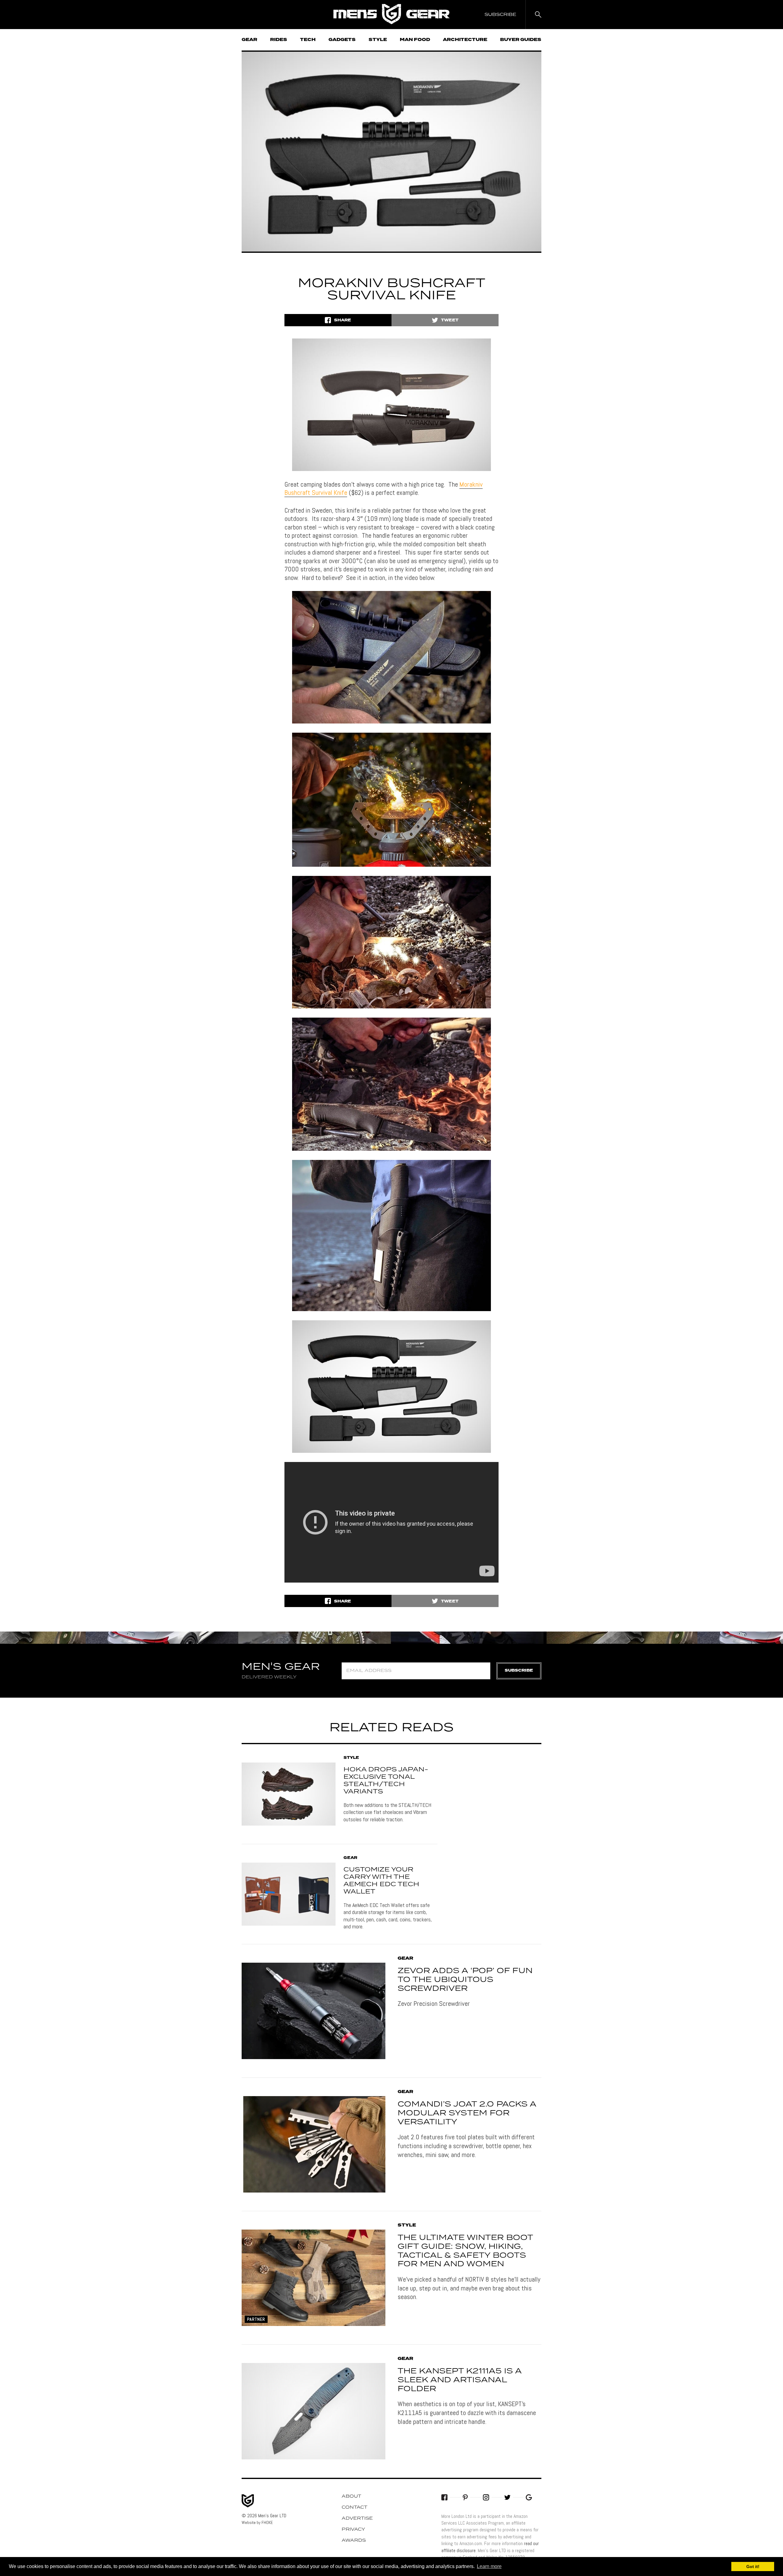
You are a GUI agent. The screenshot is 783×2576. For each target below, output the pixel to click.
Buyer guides (521, 40)
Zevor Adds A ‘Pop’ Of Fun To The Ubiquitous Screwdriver (465, 1980)
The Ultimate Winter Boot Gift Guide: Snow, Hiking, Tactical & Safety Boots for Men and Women (465, 2251)
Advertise (357, 2518)
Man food (415, 40)
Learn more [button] (489, 2566)
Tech (308, 40)
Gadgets (342, 40)
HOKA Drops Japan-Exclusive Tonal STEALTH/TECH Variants (386, 1781)
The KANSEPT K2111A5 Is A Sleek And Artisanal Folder (460, 2380)
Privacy (353, 2529)
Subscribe (519, 1671)
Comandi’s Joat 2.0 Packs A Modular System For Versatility (467, 2113)
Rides (279, 40)
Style (378, 40)
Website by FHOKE (257, 2522)
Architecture (465, 40)
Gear (249, 40)
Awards (354, 2540)
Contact (354, 2507)
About (351, 2496)
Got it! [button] (753, 2567)
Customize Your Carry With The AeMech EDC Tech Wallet (381, 1881)
